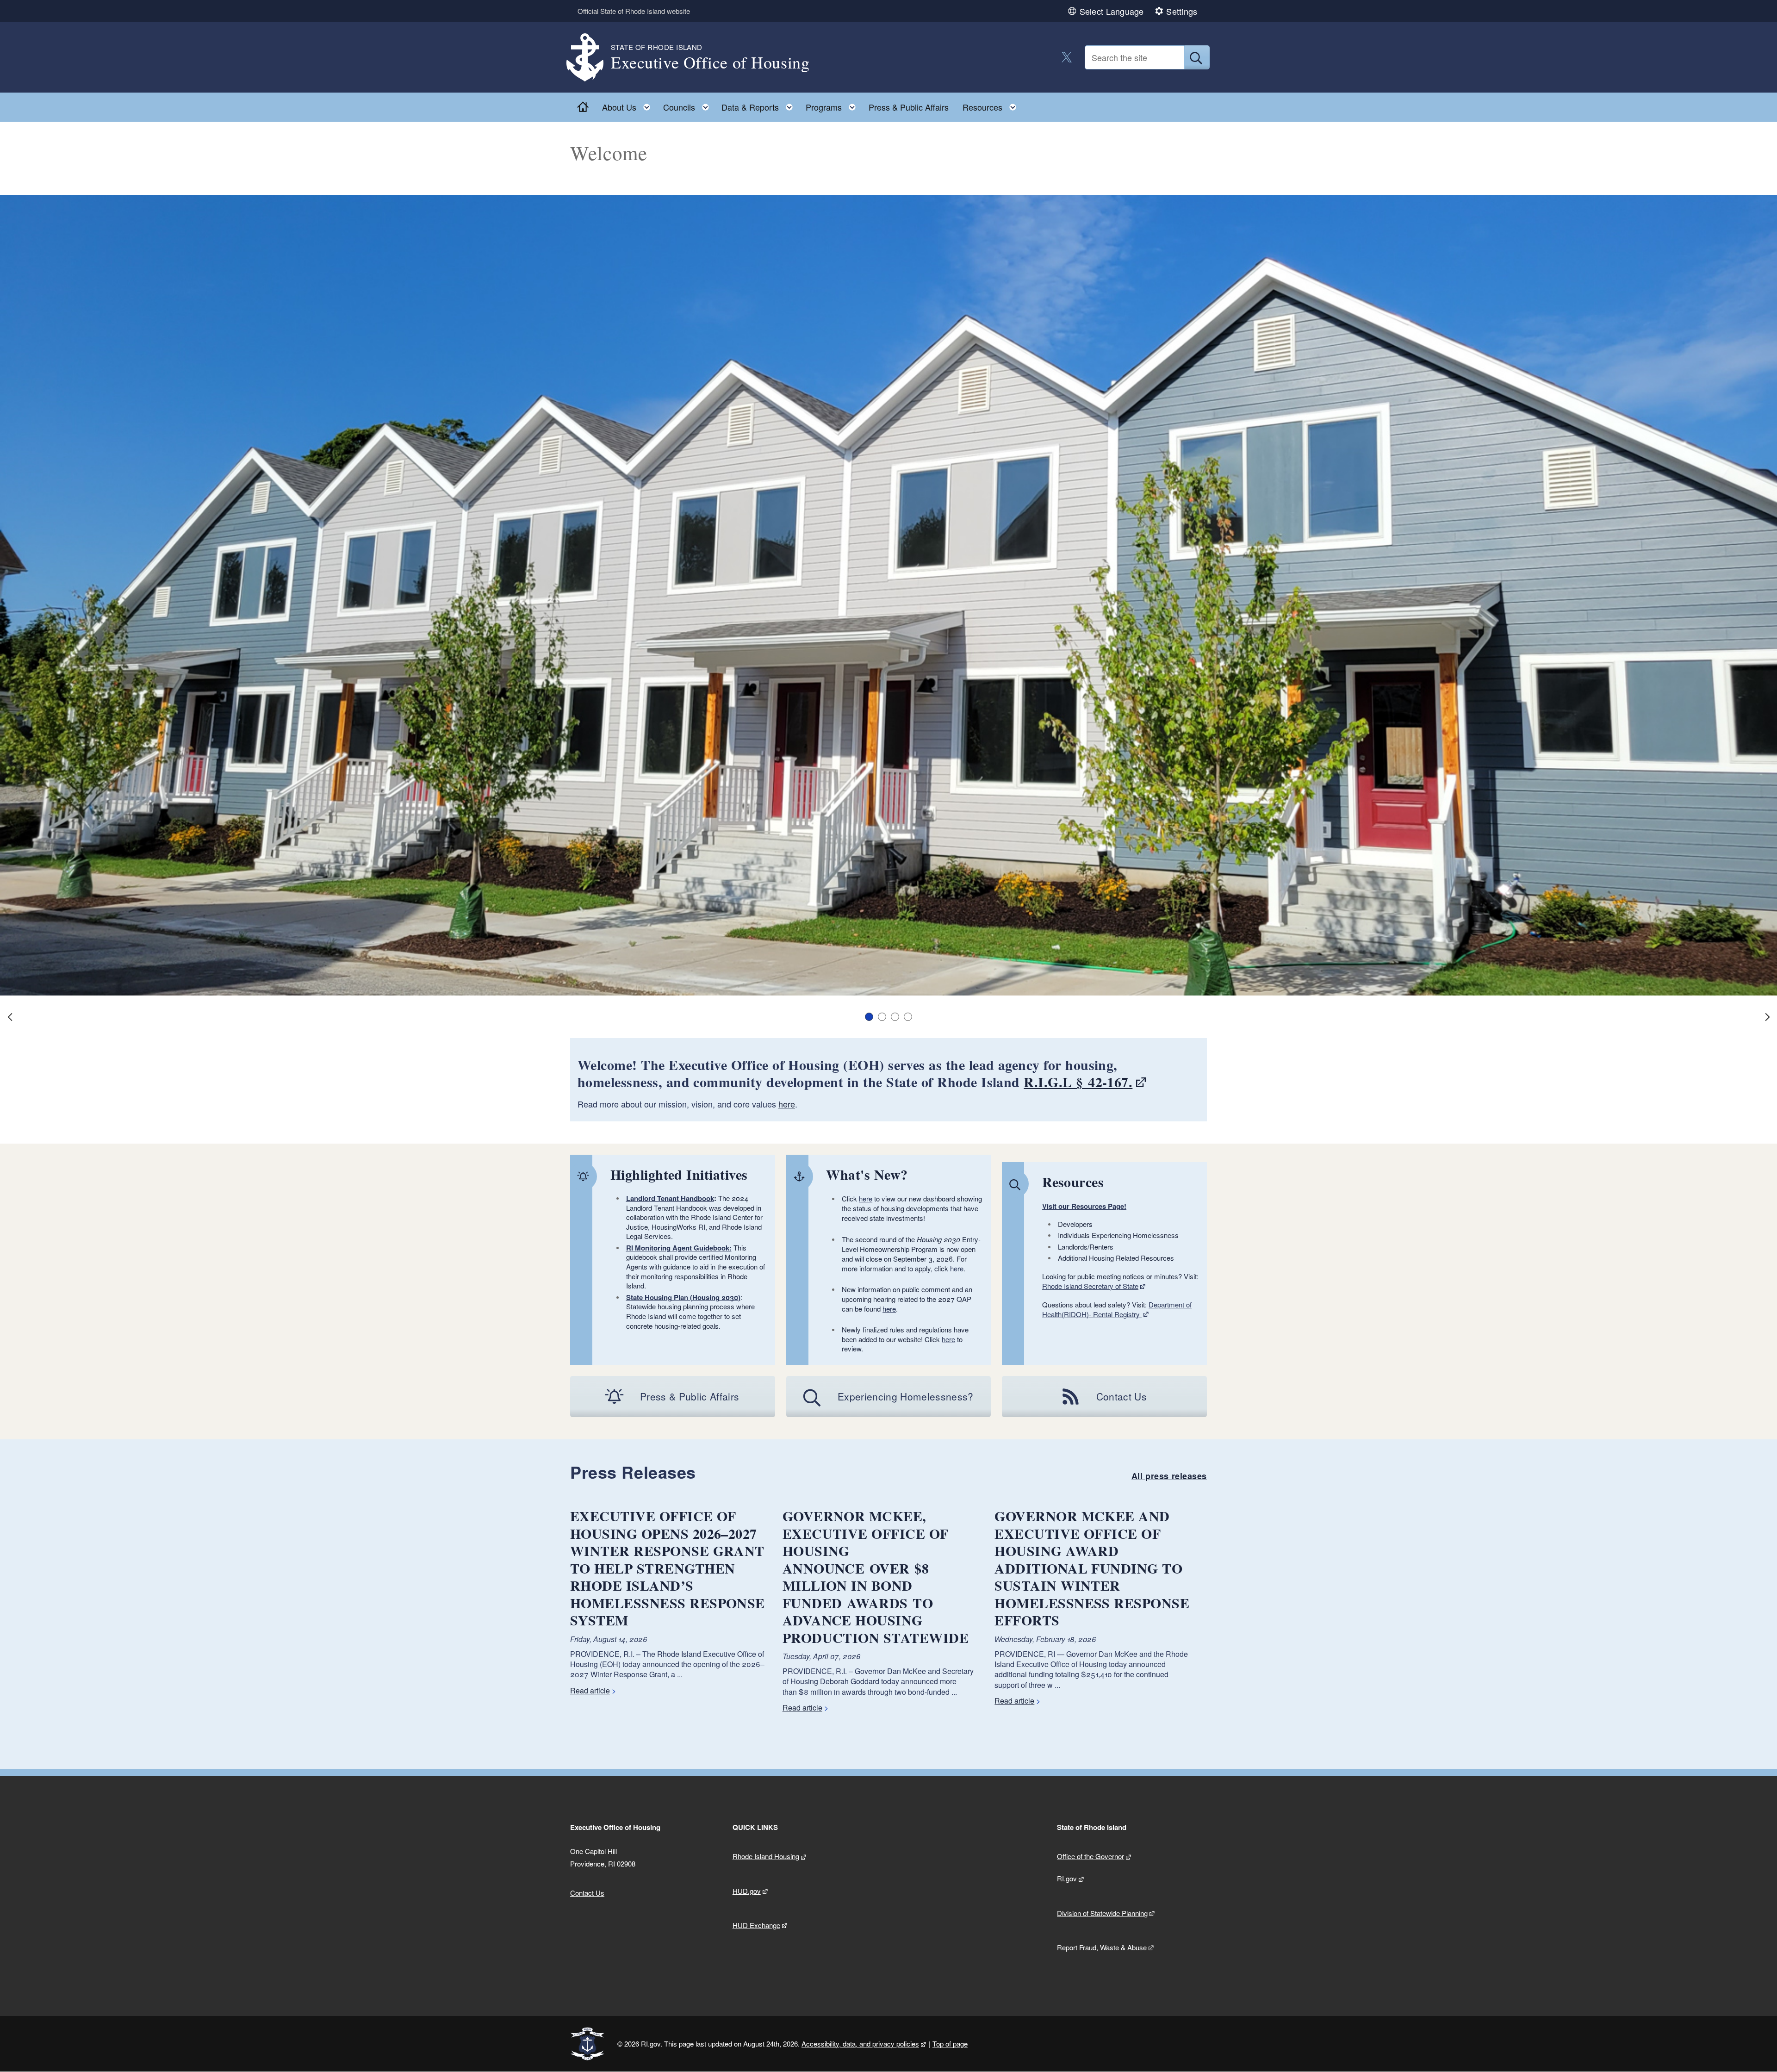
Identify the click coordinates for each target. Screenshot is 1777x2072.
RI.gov (1067, 1878)
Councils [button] (689, 105)
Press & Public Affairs (909, 107)
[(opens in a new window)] (1067, 57)
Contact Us (587, 1893)
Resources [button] (992, 105)
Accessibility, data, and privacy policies (860, 2044)
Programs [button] (833, 105)
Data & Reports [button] (760, 105)
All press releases (1169, 1476)
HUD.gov (747, 1891)
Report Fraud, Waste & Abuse (1102, 1947)
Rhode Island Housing (766, 1856)
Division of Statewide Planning (1102, 1913)
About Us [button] (629, 105)
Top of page (950, 2044)
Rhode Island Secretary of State (1090, 1286)
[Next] (1767, 1017)
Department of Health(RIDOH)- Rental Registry (1117, 1309)
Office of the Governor (1090, 1856)
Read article (590, 1690)
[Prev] (10, 1017)
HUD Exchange (756, 1925)
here (787, 1104)
